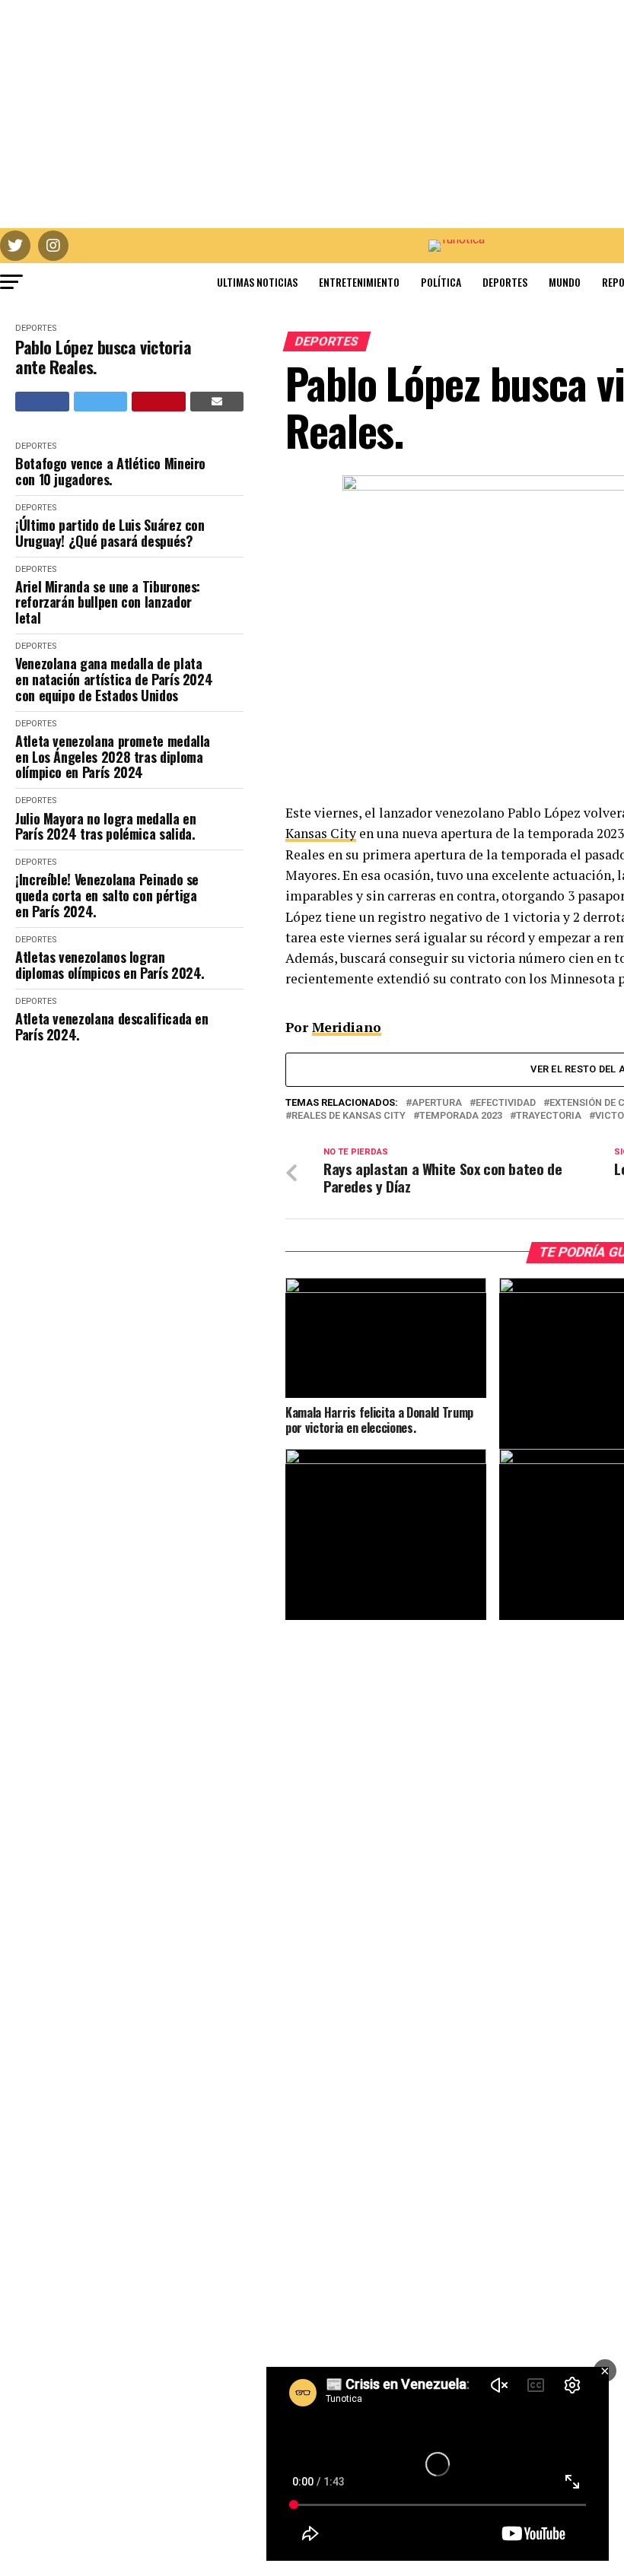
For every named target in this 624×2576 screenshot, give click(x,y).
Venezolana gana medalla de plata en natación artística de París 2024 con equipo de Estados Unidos (114, 679)
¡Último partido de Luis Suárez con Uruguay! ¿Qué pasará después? (110, 533)
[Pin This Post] (159, 402)
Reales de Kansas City (349, 1116)
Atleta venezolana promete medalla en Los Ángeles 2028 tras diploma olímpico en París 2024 (113, 757)
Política (441, 282)
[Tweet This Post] (101, 402)
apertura (437, 1103)
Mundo (565, 282)
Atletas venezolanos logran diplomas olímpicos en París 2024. (110, 965)
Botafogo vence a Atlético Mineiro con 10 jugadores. (110, 471)
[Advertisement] (312, 114)
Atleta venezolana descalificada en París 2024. (112, 1026)
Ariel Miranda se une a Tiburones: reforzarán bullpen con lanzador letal (108, 602)
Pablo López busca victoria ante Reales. (103, 357)
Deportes (505, 282)
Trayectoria (549, 1116)
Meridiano (347, 1027)
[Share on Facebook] (42, 402)
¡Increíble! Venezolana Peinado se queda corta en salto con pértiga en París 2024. (107, 895)
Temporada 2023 (461, 1116)
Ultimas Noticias (257, 282)
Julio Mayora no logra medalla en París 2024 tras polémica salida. (105, 826)
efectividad (506, 1103)
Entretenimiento (359, 282)
